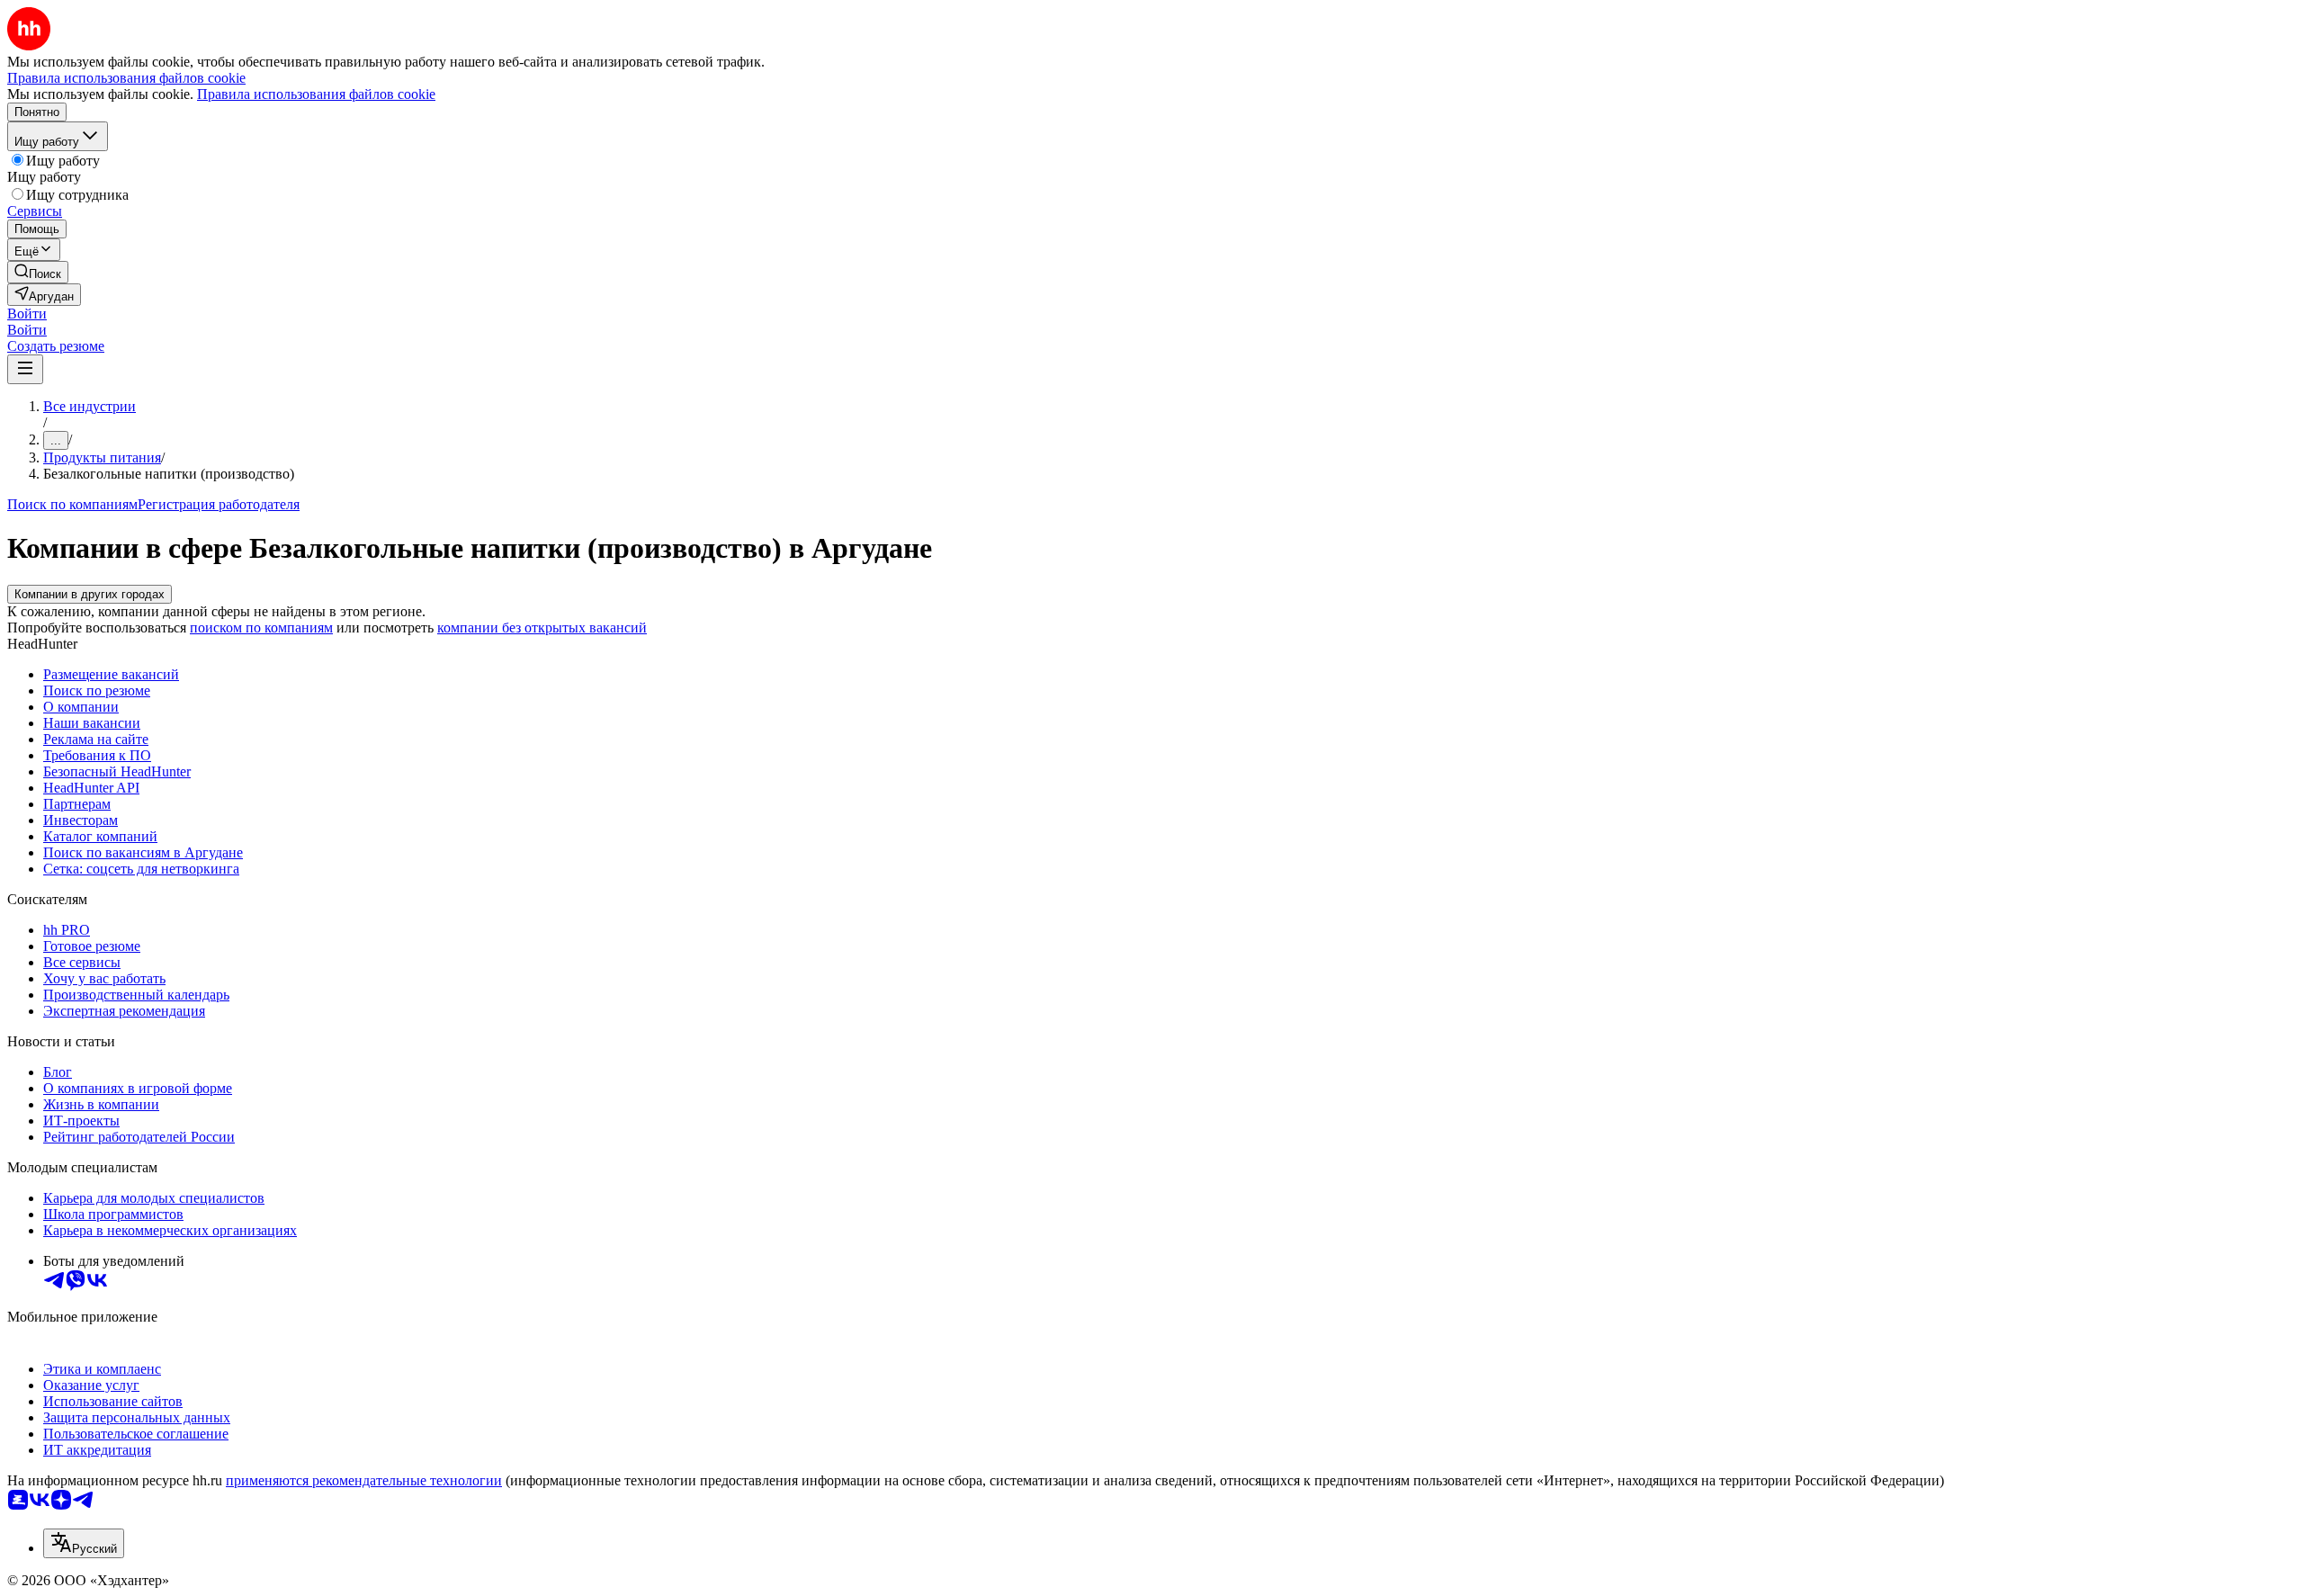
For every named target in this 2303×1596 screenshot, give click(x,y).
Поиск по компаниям (72, 504)
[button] (27, 314)
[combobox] (84, 1543)
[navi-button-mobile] (25, 369)
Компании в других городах (90, 594)
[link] (38, 272)
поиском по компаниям (261, 628)
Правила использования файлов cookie (316, 94)
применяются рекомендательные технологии (364, 1480)
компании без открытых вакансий (542, 628)
